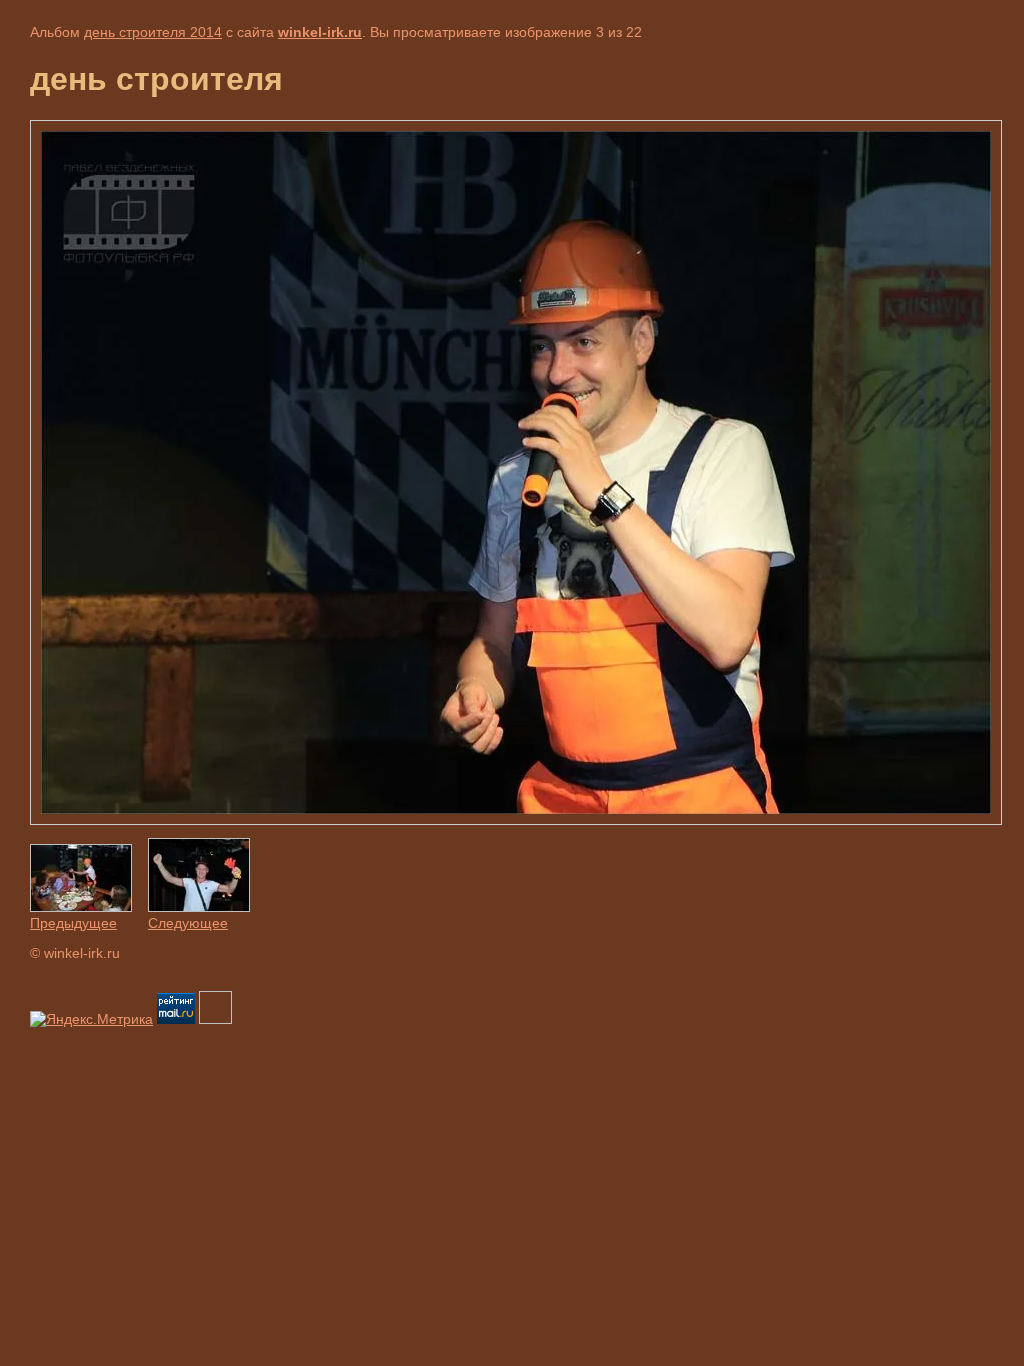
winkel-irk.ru (320, 32)
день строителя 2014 (153, 32)
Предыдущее (73, 923)
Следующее (188, 923)
